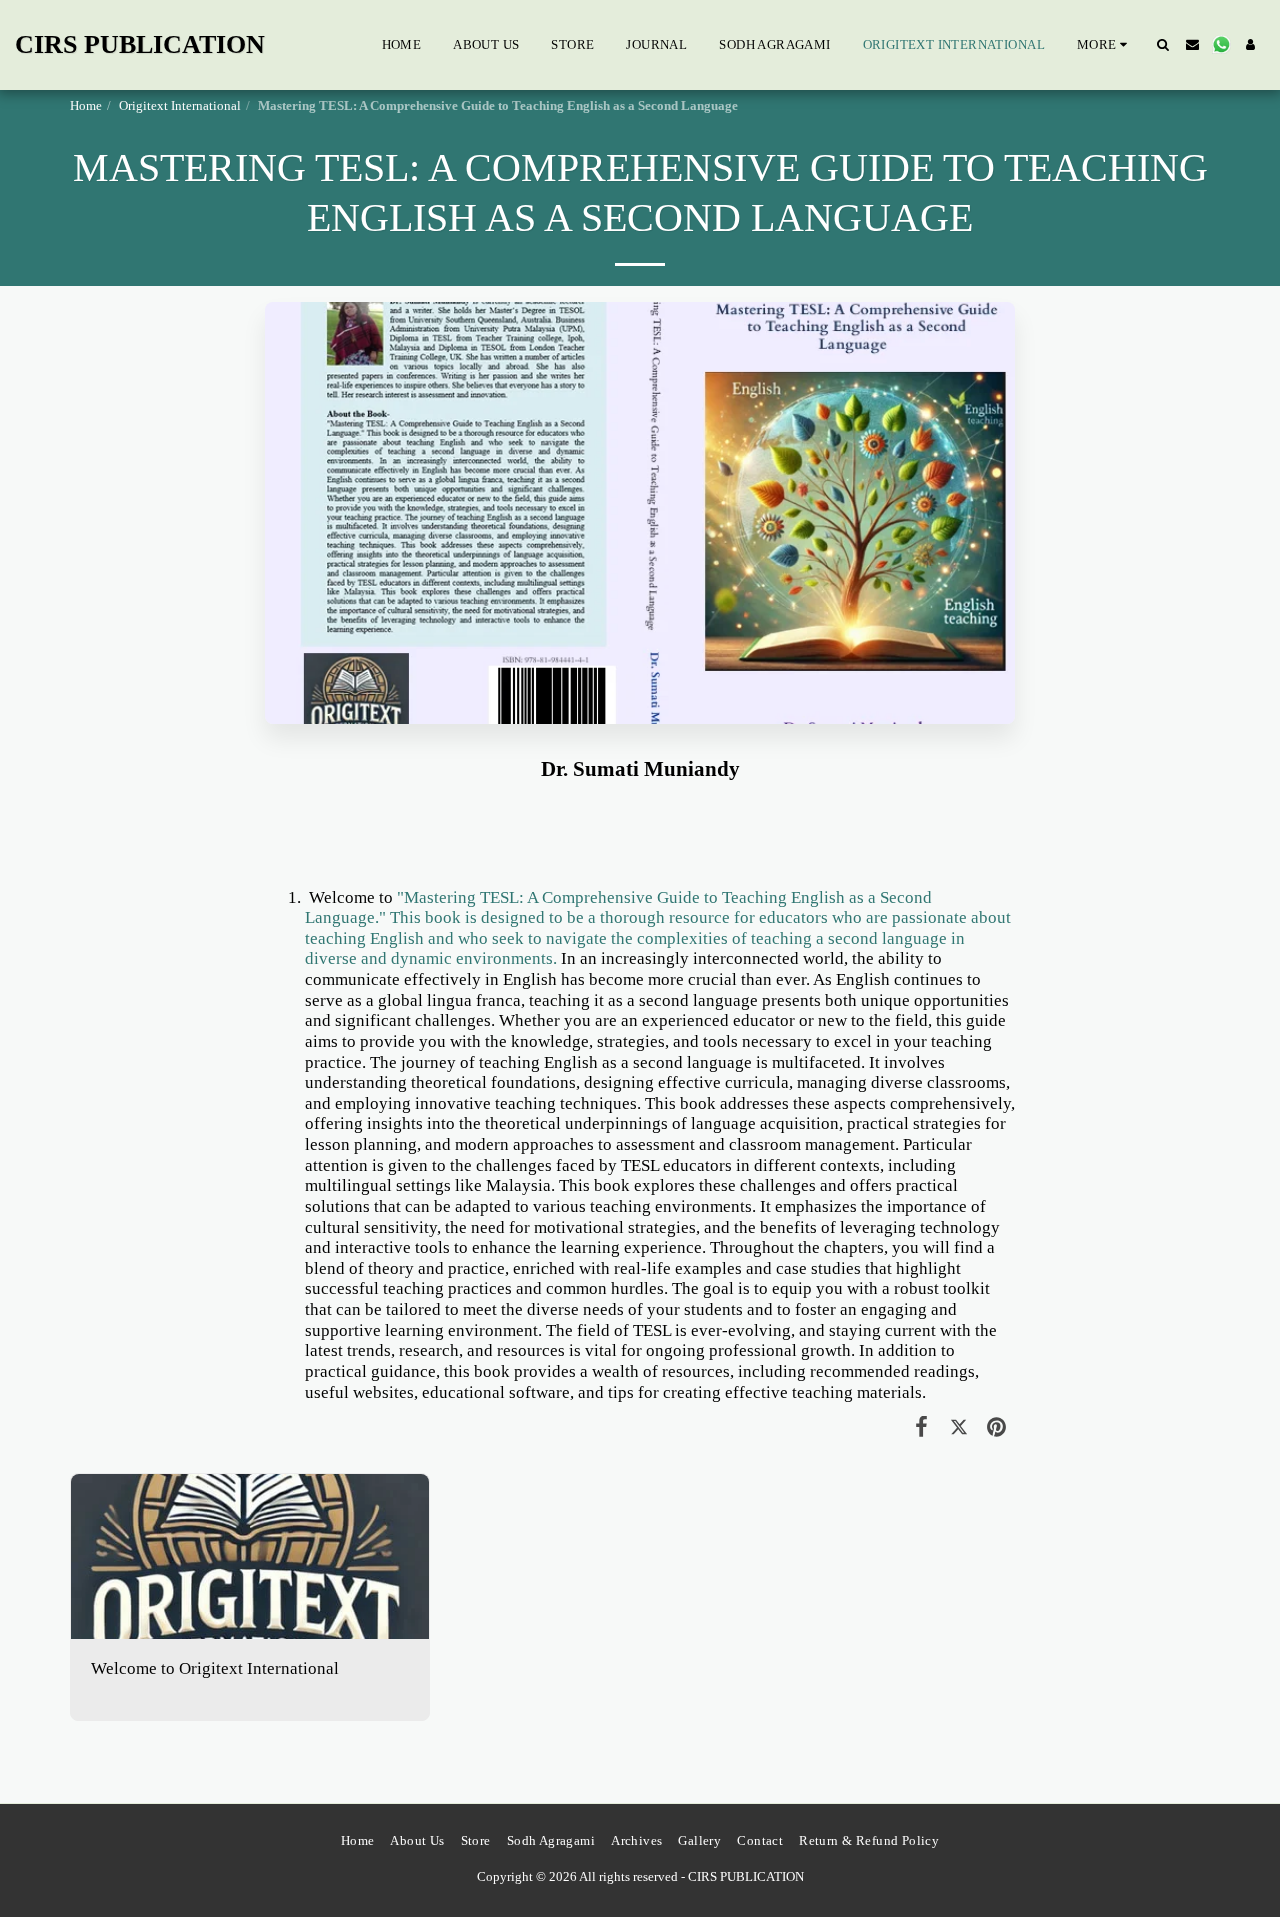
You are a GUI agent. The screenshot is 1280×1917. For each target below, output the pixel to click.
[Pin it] (996, 1427)
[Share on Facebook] (921, 1427)
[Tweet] (958, 1427)
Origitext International (180, 105)
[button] (1163, 44)
